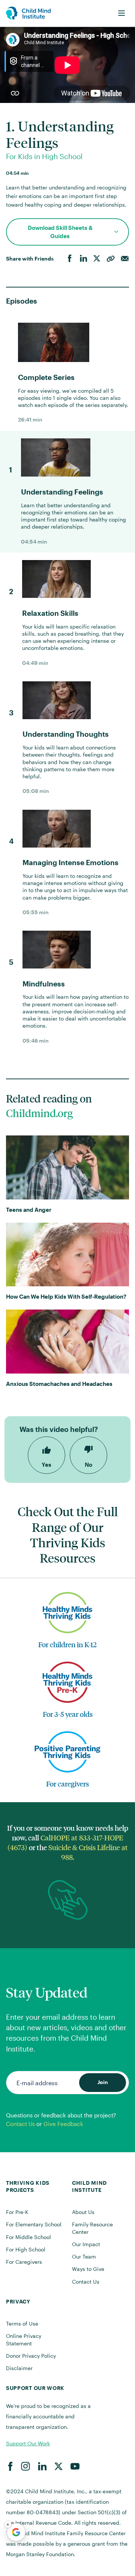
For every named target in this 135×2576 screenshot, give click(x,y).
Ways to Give (88, 2269)
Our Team (84, 2256)
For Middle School (28, 2237)
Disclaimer (19, 2368)
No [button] (88, 1465)
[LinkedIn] (83, 259)
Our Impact (86, 2244)
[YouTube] (75, 2466)
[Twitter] (97, 259)
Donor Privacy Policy (31, 2356)
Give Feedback (63, 2124)
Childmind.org (39, 1113)
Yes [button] (46, 1465)
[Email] (125, 259)
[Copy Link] (111, 259)
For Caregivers (24, 2262)
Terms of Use (22, 2323)
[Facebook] (70, 259)
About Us (83, 2212)
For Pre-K (17, 2212)
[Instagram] (25, 2466)
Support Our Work (28, 2443)
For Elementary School (34, 2224)
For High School (26, 2249)
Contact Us (20, 2124)
